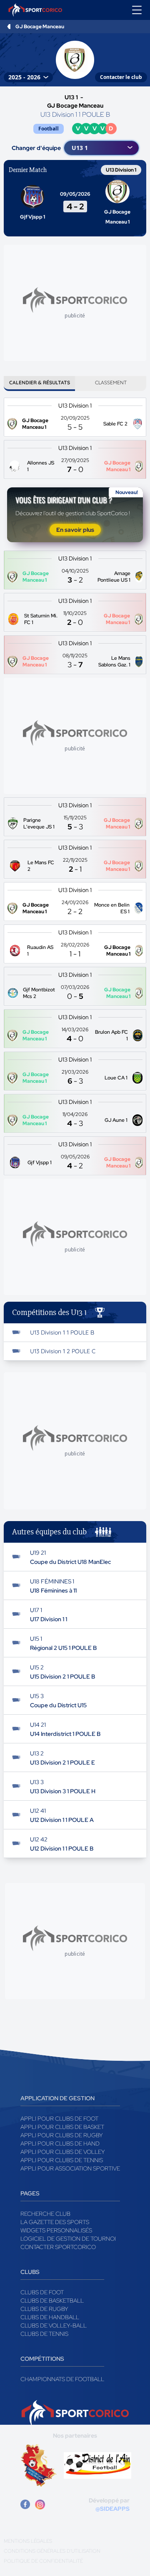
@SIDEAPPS (112, 2509)
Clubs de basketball (52, 2301)
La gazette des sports (55, 2222)
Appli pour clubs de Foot (59, 2119)
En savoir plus (75, 530)
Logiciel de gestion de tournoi (68, 2239)
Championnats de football (62, 2379)
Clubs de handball (50, 2317)
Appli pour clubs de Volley (63, 2152)
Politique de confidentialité (43, 2561)
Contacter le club (121, 77)
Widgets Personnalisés (56, 2230)
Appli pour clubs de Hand (60, 2143)
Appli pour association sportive (70, 2168)
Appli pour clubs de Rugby (62, 2135)
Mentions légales (28, 2541)
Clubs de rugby (44, 2309)
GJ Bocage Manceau (40, 27)
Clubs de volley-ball (54, 2325)
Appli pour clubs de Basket (62, 2127)
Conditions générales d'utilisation (52, 2551)
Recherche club (45, 2214)
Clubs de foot (42, 2292)
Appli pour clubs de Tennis (62, 2160)
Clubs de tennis (44, 2334)
